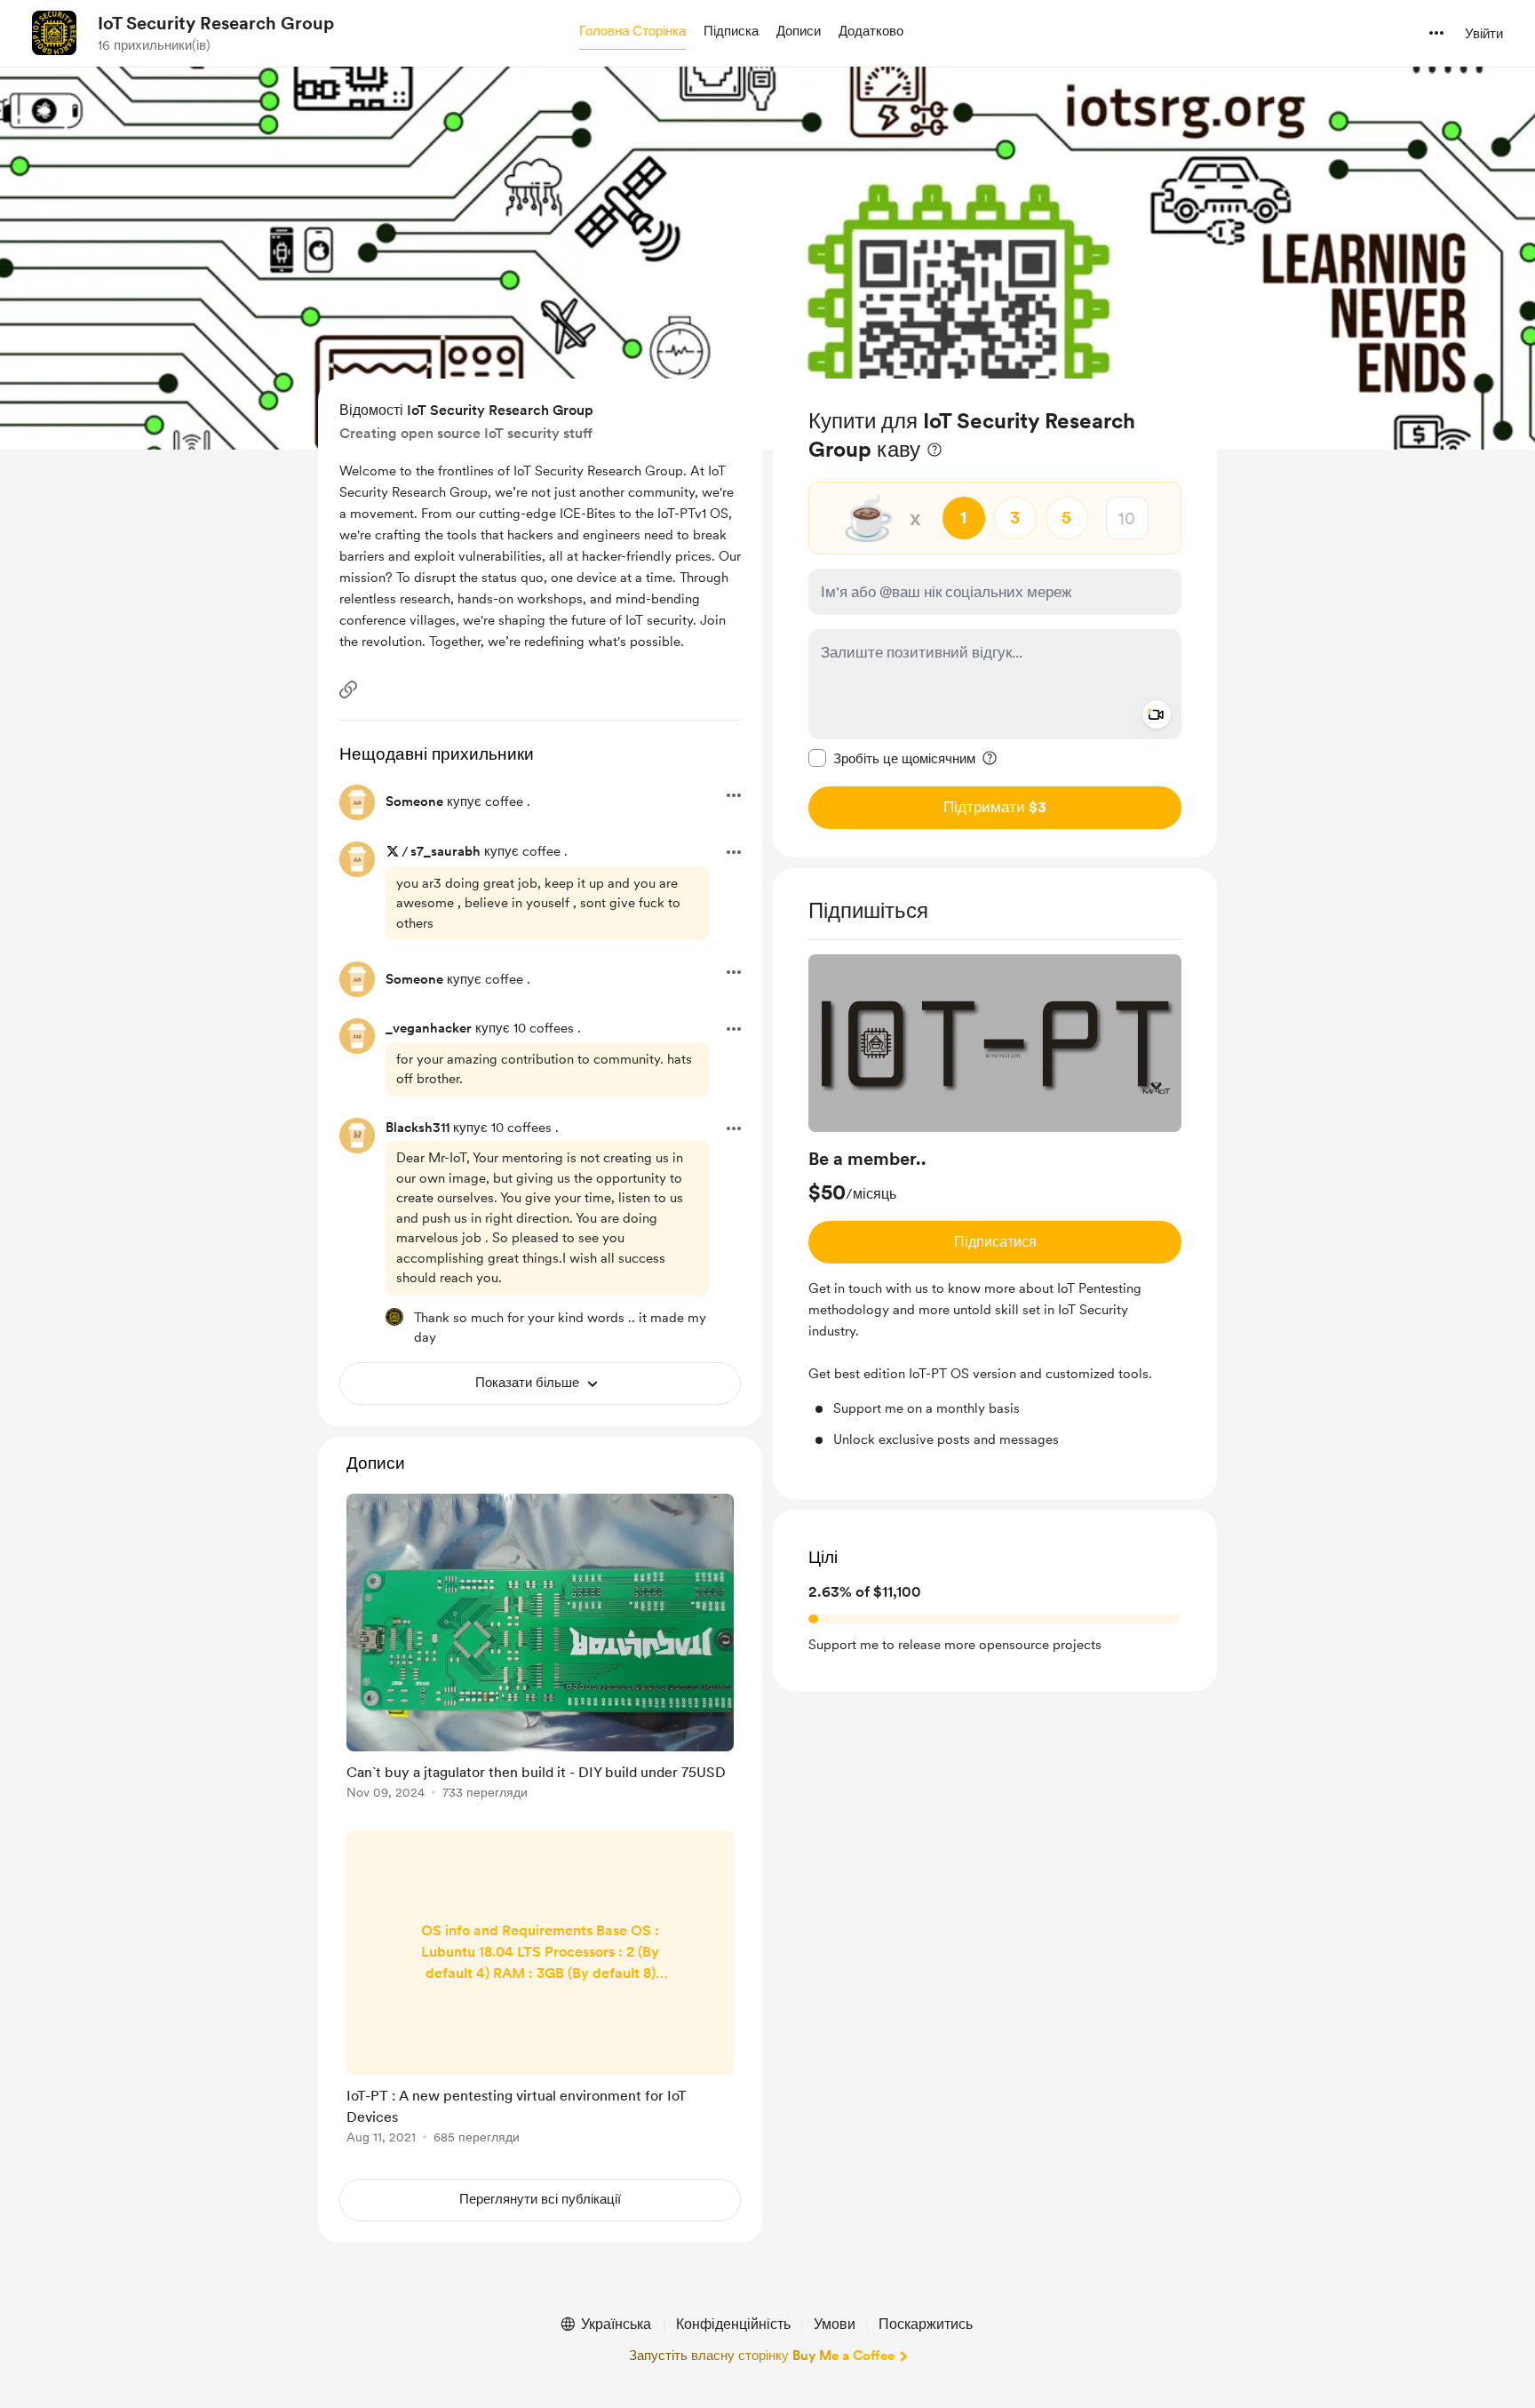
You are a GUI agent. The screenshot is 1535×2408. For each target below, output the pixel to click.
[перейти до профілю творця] (54, 33)
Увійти (1484, 34)
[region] (995, 618)
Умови (835, 2324)
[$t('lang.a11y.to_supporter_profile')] (394, 1317)
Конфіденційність (733, 2324)
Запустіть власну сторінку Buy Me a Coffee (762, 2356)
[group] (995, 1202)
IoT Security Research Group (216, 23)
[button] (632, 32)
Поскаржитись (926, 2324)
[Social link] (348, 690)
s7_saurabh (445, 851)
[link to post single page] (540, 1650)
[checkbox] (892, 758)
